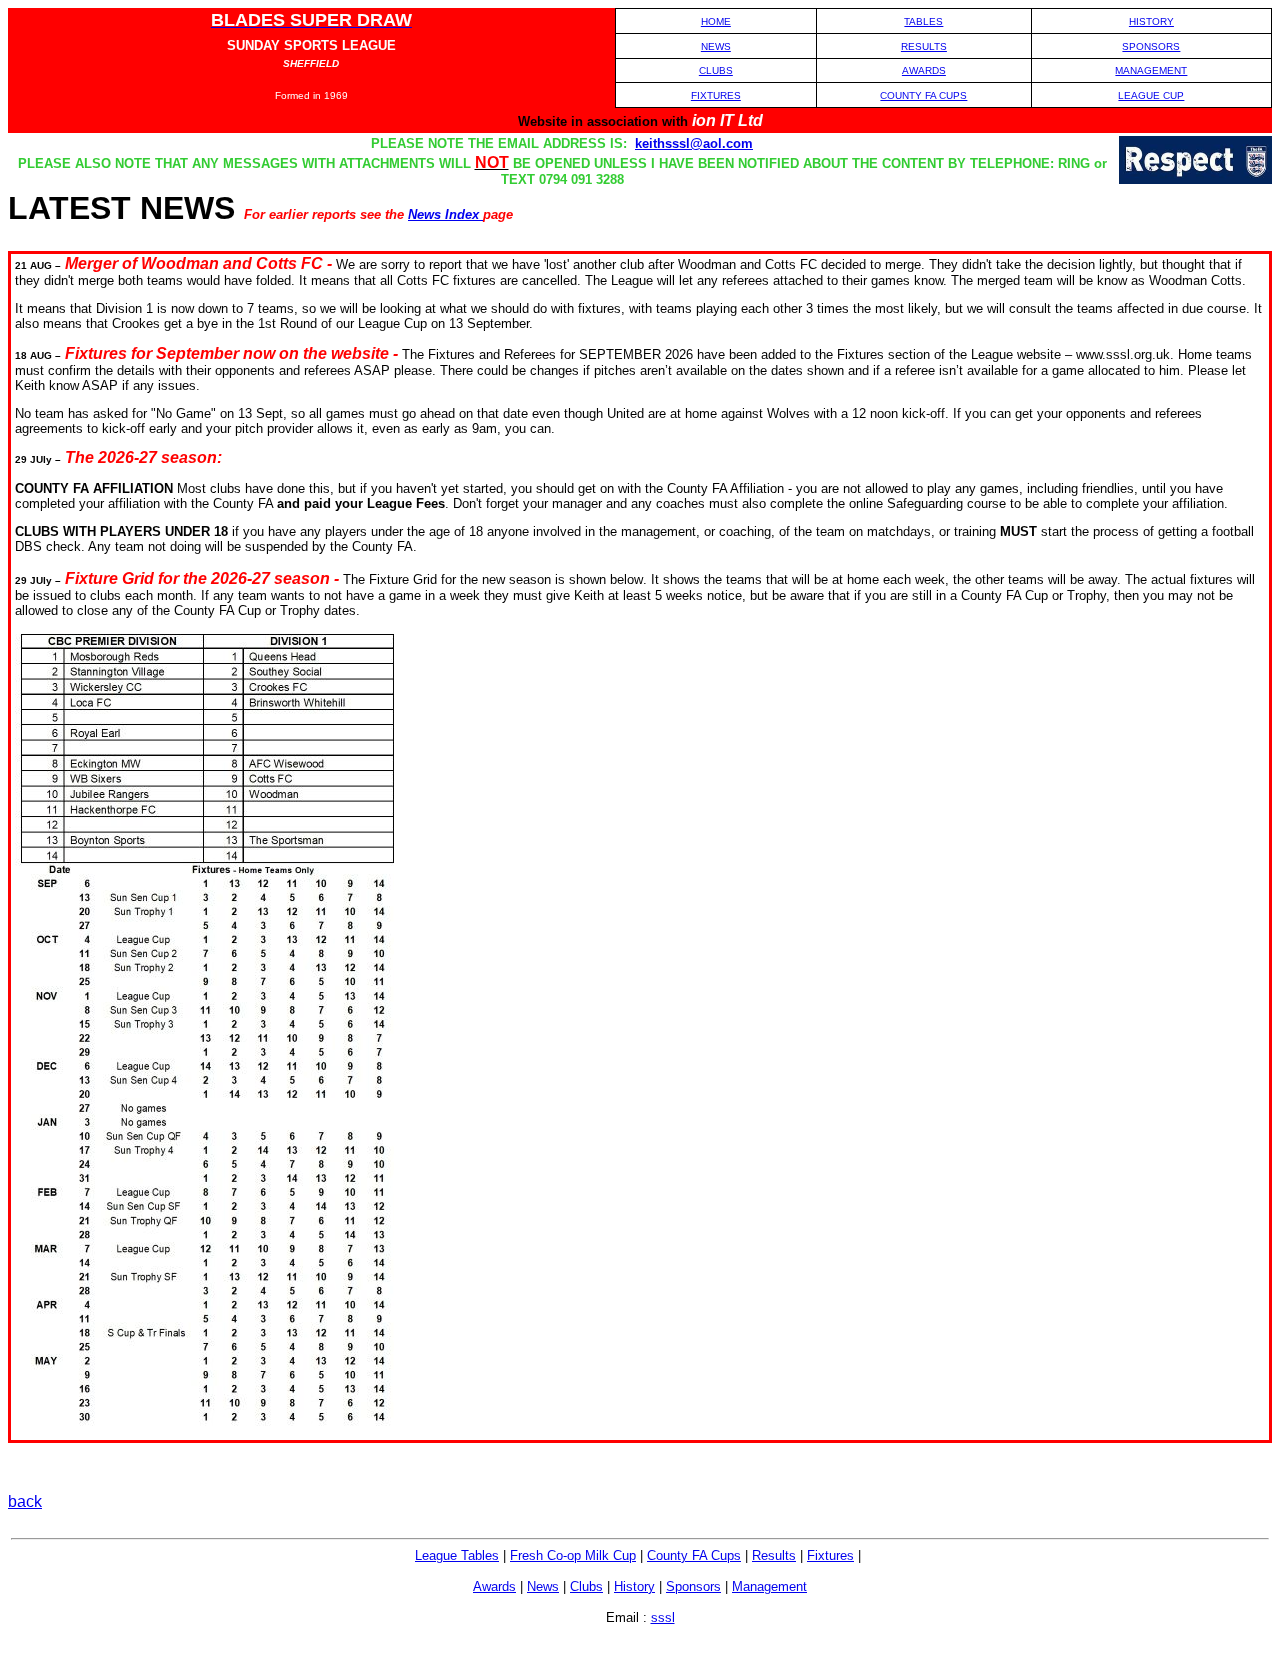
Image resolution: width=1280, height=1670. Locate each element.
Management (769, 1586)
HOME (716, 21)
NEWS (716, 46)
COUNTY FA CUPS (923, 95)
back (25, 1501)
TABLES (923, 21)
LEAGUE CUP (1151, 95)
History (634, 1586)
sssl (663, 1617)
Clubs (586, 1586)
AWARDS (924, 70)
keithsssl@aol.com (694, 143)
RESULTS (924, 46)
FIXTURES (716, 95)
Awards (494, 1586)
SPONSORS (1151, 46)
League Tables (457, 1555)
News (543, 1586)
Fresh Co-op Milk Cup (573, 1555)
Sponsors (693, 1586)
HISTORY (1151, 21)
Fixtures (830, 1555)
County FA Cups (694, 1555)
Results (774, 1555)
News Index (445, 214)
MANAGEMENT (1151, 70)
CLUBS (716, 70)
